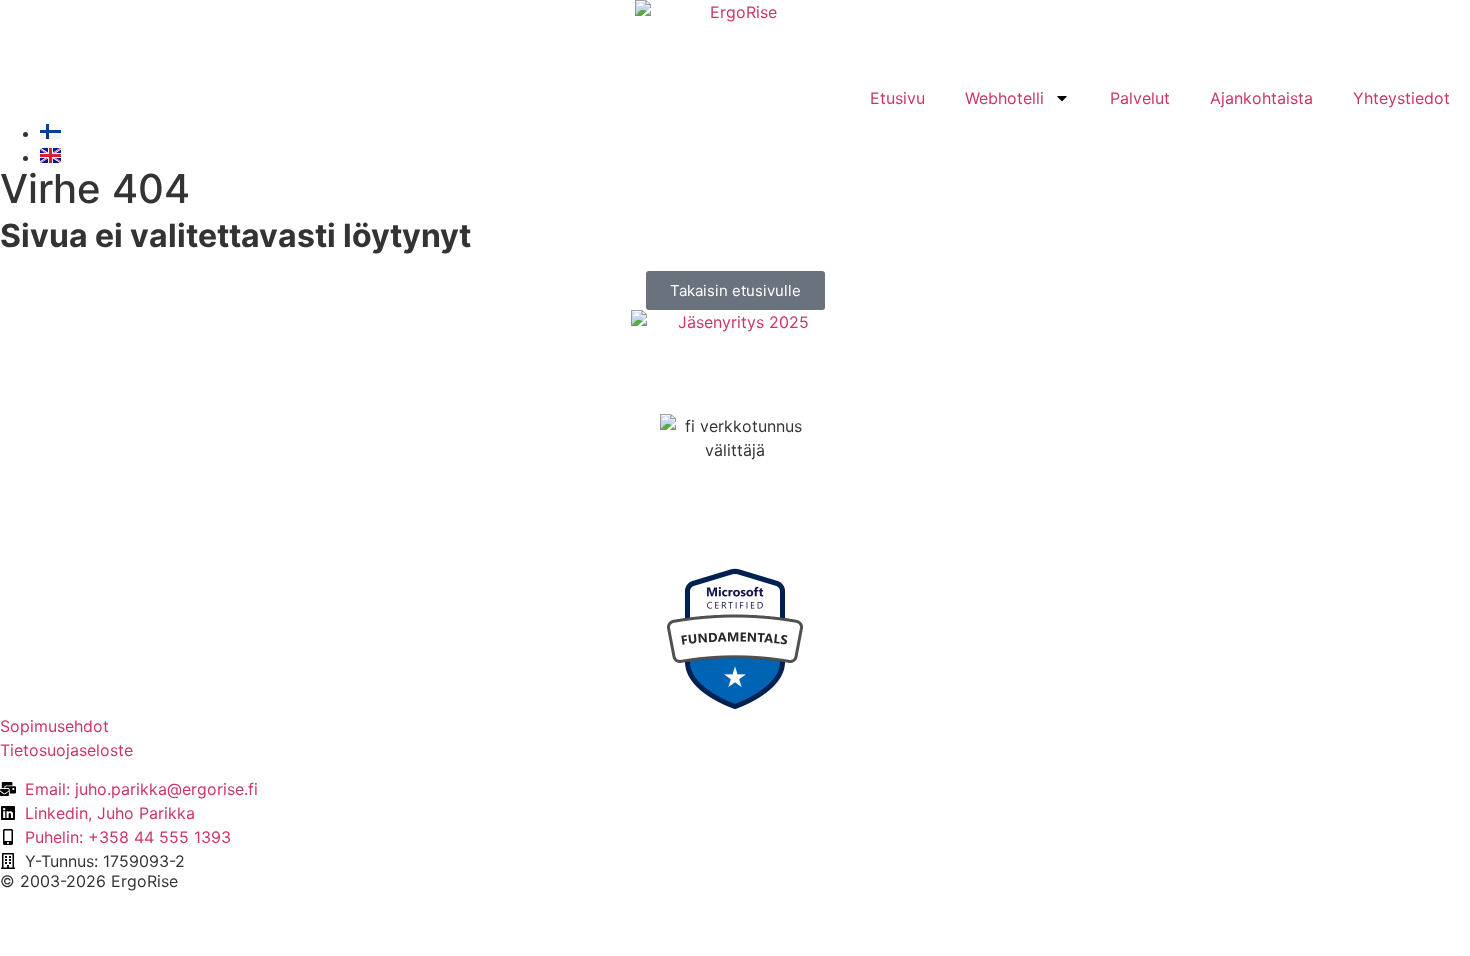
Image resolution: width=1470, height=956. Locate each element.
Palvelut (1140, 98)
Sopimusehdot (54, 726)
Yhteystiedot (1401, 98)
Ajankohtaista (1261, 98)
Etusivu (897, 98)
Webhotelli (1004, 98)
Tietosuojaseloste (66, 750)
